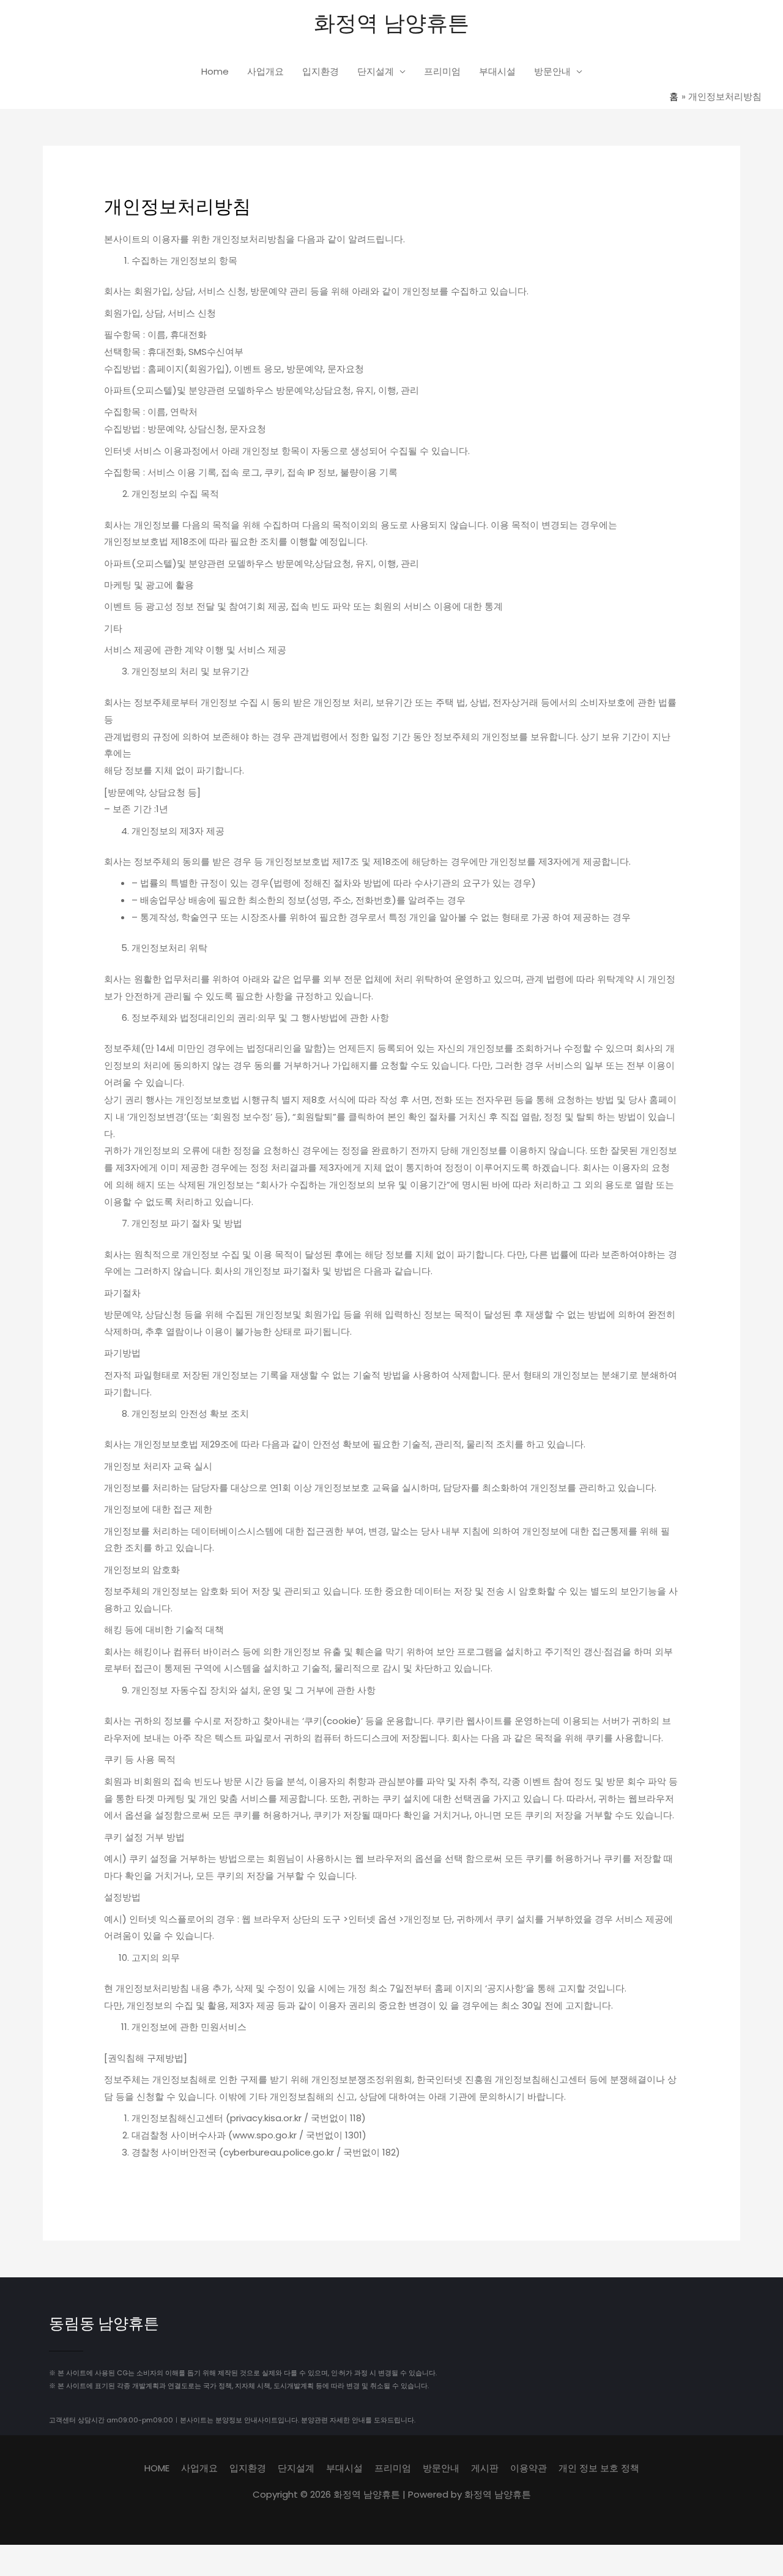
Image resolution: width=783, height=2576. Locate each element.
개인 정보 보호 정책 (599, 2468)
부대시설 (497, 71)
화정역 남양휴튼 (391, 22)
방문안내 (552, 71)
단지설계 (376, 71)
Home (215, 71)
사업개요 (265, 71)
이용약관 (529, 2468)
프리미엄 (442, 71)
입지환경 (321, 71)
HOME (157, 2468)
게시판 (485, 2468)
